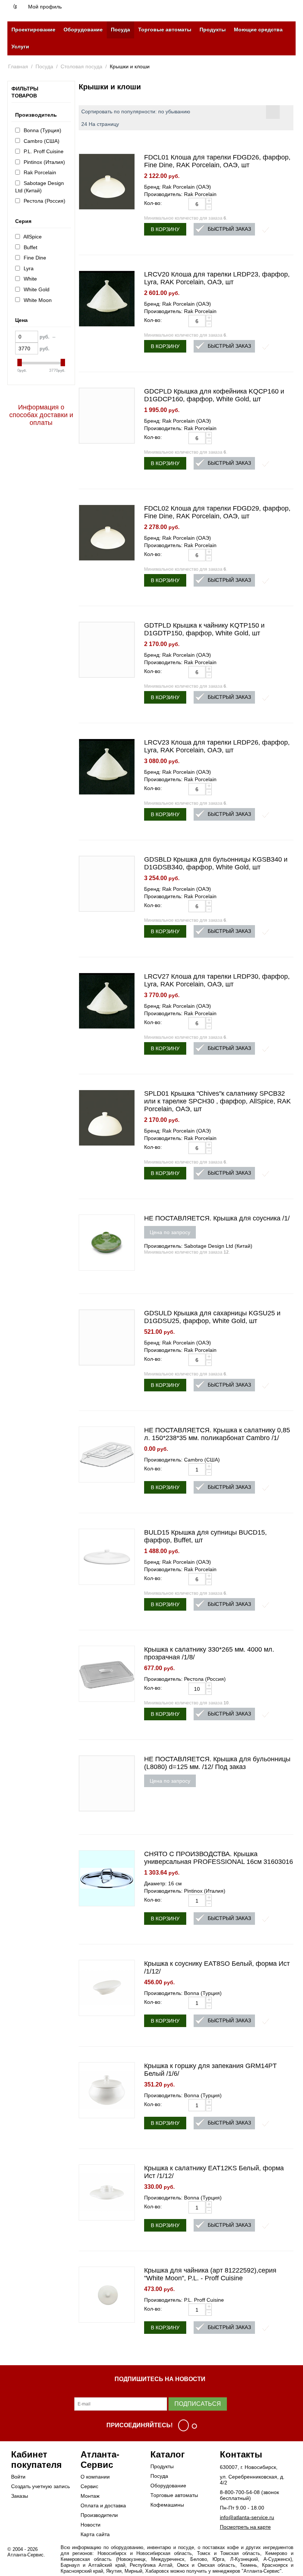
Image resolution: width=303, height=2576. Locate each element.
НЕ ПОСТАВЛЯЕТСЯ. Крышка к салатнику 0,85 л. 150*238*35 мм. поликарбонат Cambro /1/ (217, 1434)
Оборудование (83, 30)
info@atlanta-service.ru (247, 2517)
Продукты (213, 30)
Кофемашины (167, 2505)
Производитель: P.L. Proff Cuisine (184, 2300)
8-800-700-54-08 (240, 2492)
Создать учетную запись (40, 2486)
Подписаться (198, 2404)
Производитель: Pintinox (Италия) (185, 1891)
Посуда (120, 30)
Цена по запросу (170, 1232)
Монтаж (90, 2496)
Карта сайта (95, 2534)
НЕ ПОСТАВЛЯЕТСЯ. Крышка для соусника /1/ (217, 1218)
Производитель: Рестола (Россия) (185, 1679)
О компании (95, 2477)
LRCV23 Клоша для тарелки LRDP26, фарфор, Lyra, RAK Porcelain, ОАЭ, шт (217, 746)
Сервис (89, 2486)
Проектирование (33, 30)
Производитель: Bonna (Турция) (183, 1993)
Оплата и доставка (103, 2505)
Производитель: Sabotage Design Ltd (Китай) (198, 1246)
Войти (18, 2477)
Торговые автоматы (165, 30)
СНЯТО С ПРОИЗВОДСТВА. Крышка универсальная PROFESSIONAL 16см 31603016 (219, 1858)
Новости (91, 2525)
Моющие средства (258, 30)
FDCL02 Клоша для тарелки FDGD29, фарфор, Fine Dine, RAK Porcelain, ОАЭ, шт (217, 512)
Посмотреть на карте (245, 2527)
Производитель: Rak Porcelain (180, 194)
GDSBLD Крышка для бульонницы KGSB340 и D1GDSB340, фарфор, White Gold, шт (216, 863)
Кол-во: (153, 203)
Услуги (20, 47)
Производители (99, 2515)
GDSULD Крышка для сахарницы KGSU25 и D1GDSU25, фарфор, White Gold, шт (212, 1317)
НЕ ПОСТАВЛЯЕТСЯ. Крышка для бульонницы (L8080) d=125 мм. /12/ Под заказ (217, 1763)
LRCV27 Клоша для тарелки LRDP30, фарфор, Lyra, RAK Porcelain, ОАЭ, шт (217, 980)
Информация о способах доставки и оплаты (41, 415)
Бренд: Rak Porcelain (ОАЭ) (178, 187)
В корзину (165, 229)
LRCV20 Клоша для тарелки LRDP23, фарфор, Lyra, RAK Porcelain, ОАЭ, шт (217, 278)
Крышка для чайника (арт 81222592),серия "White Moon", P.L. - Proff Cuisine (210, 2274)
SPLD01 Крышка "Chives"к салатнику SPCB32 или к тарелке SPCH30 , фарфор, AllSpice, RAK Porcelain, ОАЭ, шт (217, 1101)
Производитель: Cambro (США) (182, 1460)
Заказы (20, 2496)
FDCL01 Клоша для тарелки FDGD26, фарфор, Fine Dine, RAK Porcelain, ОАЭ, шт (217, 161)
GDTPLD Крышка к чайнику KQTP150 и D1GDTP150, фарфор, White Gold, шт (204, 629)
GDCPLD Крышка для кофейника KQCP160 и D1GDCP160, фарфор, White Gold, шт (214, 395)
